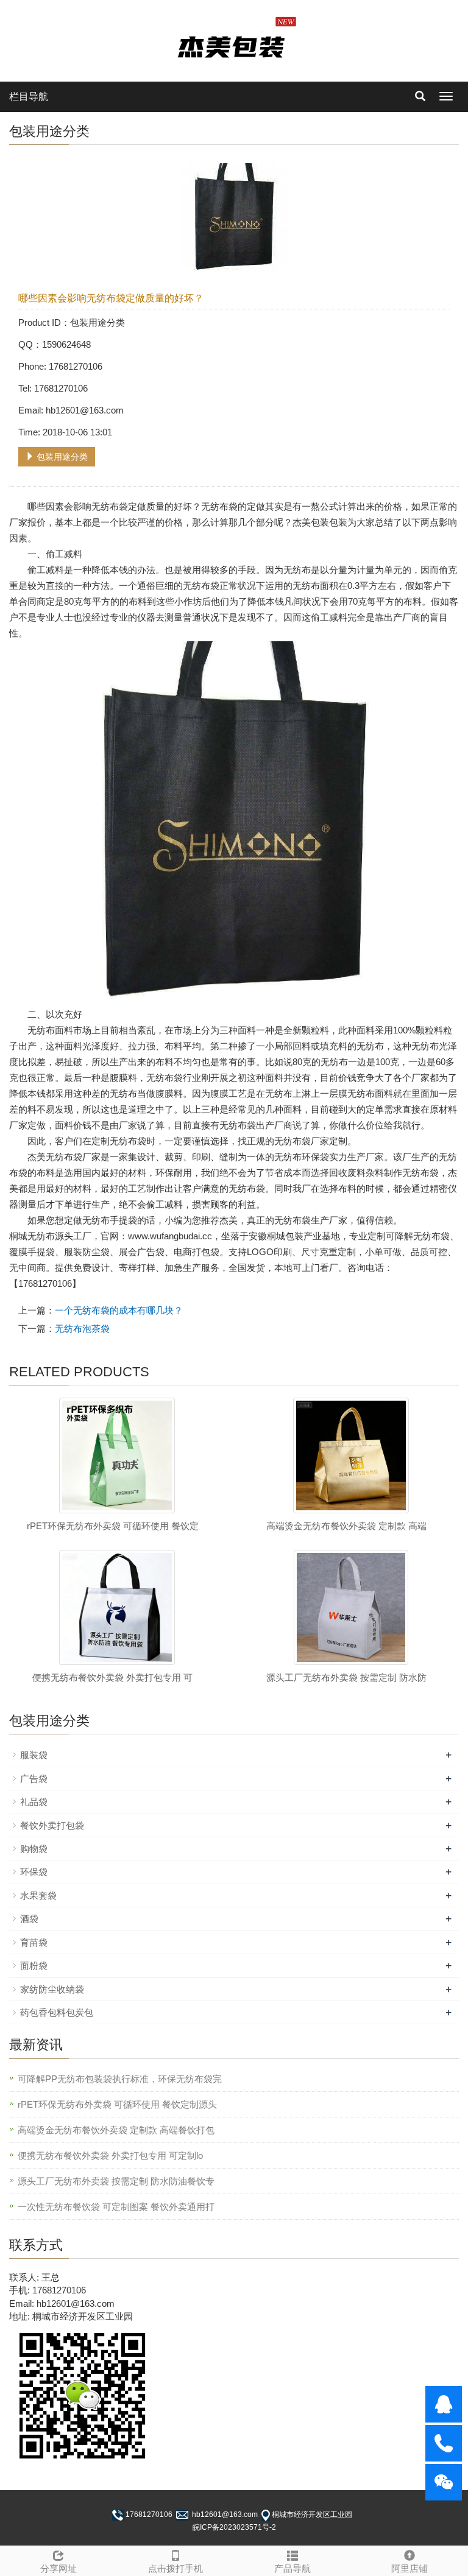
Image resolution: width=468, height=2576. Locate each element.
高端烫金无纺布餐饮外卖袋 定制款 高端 (346, 1526)
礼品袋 (34, 1802)
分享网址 (58, 2568)
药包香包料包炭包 (57, 2012)
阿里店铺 (409, 2568)
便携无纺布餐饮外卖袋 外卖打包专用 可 (112, 1677)
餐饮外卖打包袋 (52, 1825)
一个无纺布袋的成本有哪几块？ (119, 1310)
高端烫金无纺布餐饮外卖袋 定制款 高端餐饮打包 (116, 2130)
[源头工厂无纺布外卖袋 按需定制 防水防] (351, 1607)
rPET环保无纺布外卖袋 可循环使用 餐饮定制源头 (117, 2104)
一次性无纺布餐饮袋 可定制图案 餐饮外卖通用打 (116, 2207)
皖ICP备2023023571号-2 (234, 2527)
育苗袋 (34, 1942)
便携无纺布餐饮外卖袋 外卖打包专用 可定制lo (110, 2155)
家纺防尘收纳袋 (52, 1989)
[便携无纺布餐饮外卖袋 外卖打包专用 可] (117, 1607)
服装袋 (34, 1755)
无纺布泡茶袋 (82, 1328)
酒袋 (29, 1919)
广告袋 (34, 1779)
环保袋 (34, 1872)
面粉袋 (34, 1965)
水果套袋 (38, 1895)
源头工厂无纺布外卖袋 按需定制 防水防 (346, 1677)
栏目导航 (29, 97)
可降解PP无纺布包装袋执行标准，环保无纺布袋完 (120, 2079)
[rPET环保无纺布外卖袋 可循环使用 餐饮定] (117, 1455)
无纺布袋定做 (119, 506)
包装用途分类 (61, 457)
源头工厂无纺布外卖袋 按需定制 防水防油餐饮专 (116, 2181)
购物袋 (34, 1849)
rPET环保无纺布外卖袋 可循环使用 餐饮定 (113, 1526)
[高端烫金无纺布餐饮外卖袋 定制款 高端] (351, 1455)
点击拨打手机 (175, 2568)
